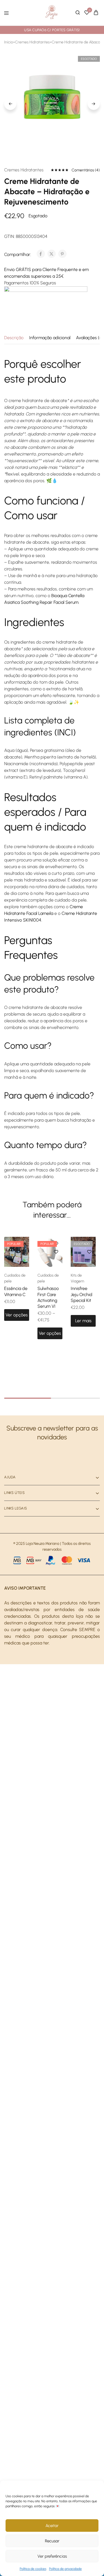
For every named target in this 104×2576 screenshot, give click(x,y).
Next (94, 104)
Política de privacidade (65, 2569)
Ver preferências (52, 2556)
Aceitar (52, 2526)
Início (9, 42)
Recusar (52, 2541)
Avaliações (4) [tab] (90, 338)
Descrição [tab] (14, 338)
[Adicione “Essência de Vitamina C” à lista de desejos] (23, 1252)
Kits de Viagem (77, 1278)
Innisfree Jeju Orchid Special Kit (82, 1294)
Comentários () (86, 170)
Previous (10, 104)
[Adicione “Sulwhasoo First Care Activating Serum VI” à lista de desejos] (56, 1252)
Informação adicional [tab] (50, 338)
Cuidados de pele (15, 1278)
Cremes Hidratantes (32, 42)
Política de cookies (33, 2569)
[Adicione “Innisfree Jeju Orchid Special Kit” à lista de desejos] (89, 1252)
